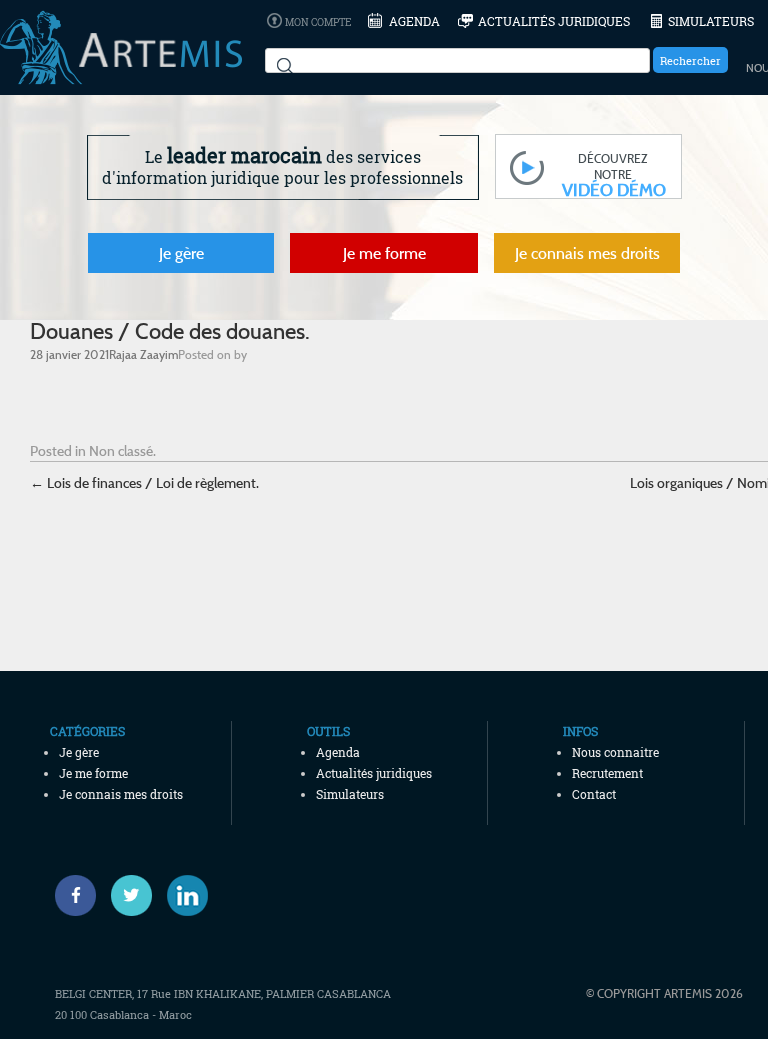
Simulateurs (711, 21)
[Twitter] (131, 895)
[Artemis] (121, 75)
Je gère (181, 253)
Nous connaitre (615, 752)
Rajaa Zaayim (143, 354)
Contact (594, 794)
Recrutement (607, 773)
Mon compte (318, 22)
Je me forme (384, 253)
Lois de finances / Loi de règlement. (144, 482)
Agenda (414, 21)
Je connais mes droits (587, 253)
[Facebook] (75, 895)
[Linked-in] (187, 895)
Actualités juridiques (554, 21)
